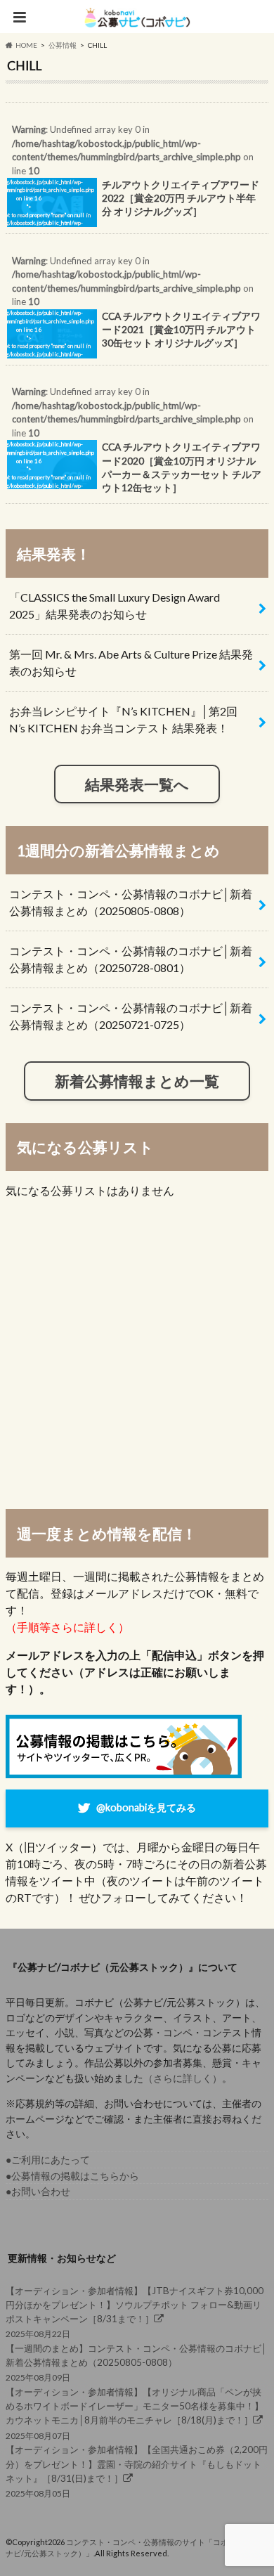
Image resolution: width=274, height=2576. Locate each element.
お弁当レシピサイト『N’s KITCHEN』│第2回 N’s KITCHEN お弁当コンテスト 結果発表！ (123, 719)
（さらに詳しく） (183, 2078)
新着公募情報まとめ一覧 (137, 1081)
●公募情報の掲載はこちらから (72, 2176)
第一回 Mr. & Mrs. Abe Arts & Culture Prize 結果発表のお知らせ (131, 662)
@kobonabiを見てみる (146, 1807)
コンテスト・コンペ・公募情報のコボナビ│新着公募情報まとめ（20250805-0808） (131, 902)
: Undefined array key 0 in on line (132, 179)
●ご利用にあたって (48, 2160)
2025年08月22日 (135, 2312)
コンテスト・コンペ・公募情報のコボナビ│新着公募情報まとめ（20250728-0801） (131, 959)
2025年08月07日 (135, 2414)
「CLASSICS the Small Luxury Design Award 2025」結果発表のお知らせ (115, 606)
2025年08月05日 (137, 2471)
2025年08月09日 (136, 2363)
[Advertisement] (137, 1353)
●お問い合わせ (38, 2191)
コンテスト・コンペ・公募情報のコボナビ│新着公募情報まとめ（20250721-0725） (131, 1016)
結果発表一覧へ (137, 784)
